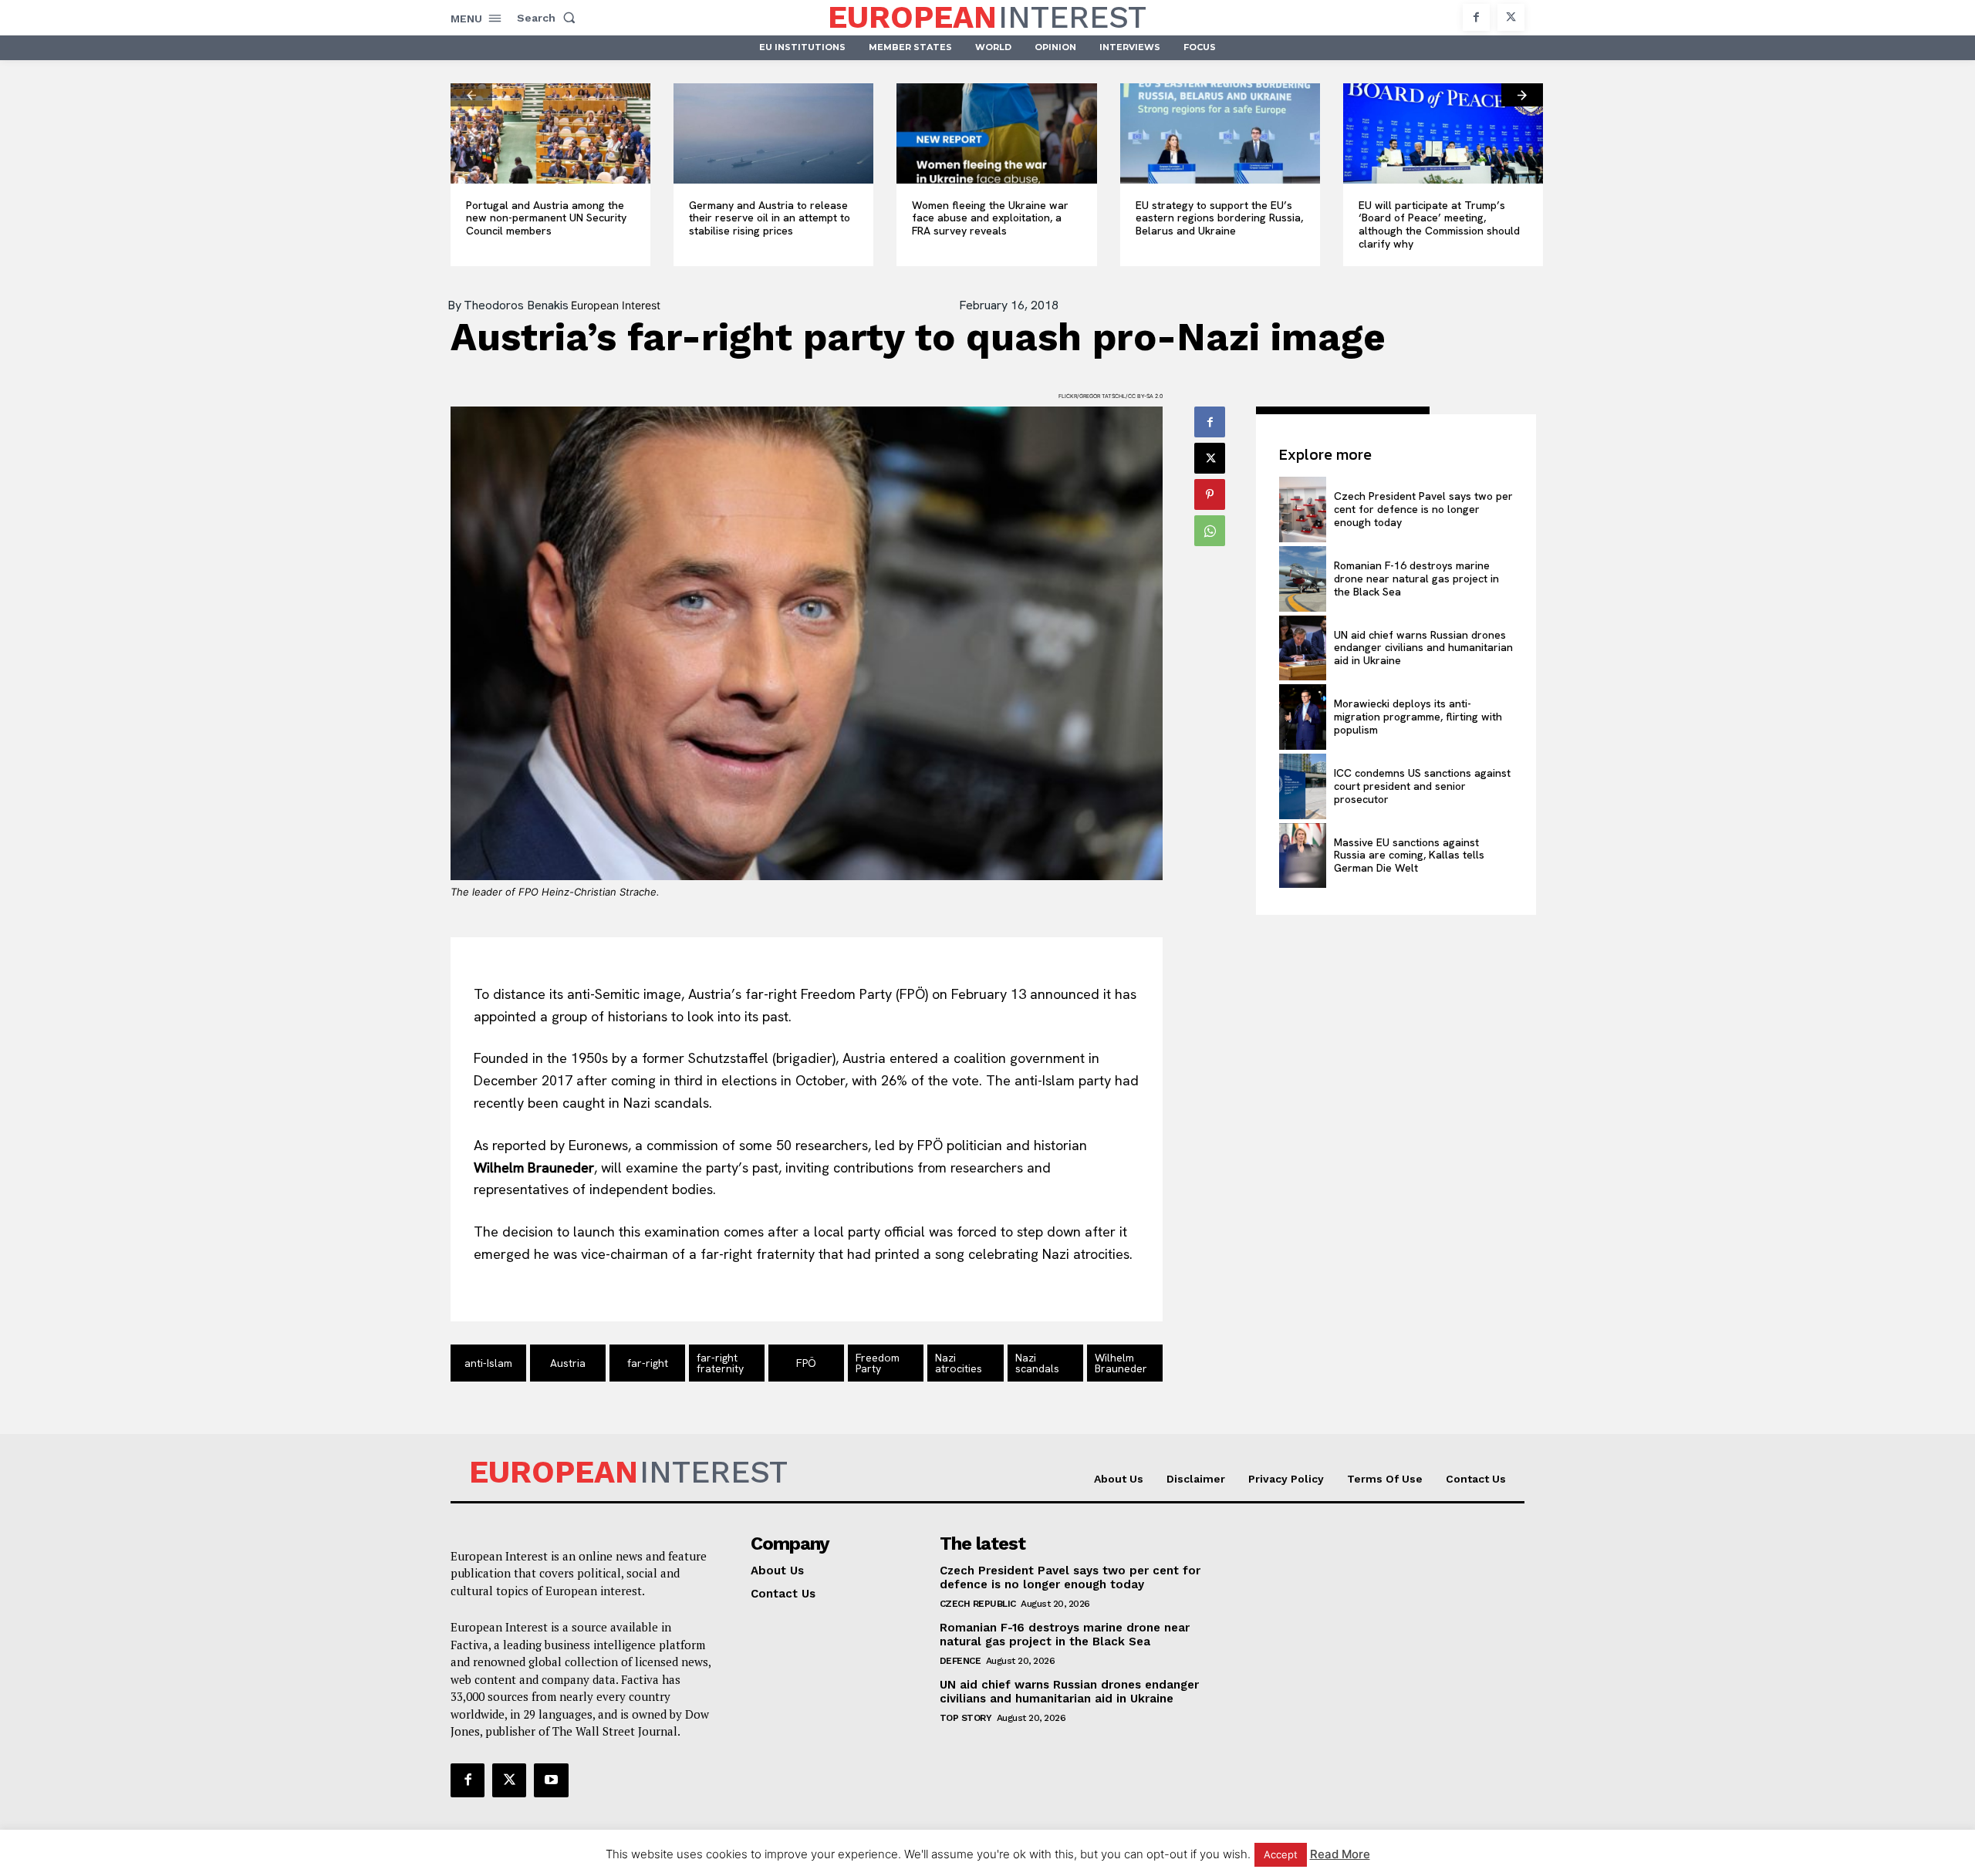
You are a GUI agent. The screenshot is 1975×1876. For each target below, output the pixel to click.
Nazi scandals (1037, 1363)
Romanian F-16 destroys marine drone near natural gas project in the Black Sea (1416, 579)
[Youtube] (551, 1780)
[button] (549, 18)
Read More (1340, 1854)
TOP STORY (966, 1718)
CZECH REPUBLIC (978, 1604)
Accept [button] (1281, 1854)
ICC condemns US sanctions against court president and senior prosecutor (1422, 786)
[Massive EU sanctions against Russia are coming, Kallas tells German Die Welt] (1302, 856)
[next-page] (1522, 95)
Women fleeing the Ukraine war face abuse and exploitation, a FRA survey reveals (990, 218)
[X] (1511, 17)
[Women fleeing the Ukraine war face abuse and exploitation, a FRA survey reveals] (996, 133)
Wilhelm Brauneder (1121, 1363)
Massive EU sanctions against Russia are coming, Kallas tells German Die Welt (1409, 855)
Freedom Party (878, 1363)
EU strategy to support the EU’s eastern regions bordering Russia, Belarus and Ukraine (1219, 218)
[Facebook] (1476, 17)
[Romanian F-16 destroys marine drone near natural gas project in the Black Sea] (1302, 579)
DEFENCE (960, 1661)
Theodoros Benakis (516, 305)
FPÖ (806, 1363)
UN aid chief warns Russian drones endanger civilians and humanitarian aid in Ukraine (1423, 648)
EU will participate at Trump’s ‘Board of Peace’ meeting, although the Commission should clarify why (1439, 224)
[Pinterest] (1210, 494)
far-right (648, 1363)
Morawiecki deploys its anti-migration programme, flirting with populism (1418, 717)
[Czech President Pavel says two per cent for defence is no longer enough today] (1302, 509)
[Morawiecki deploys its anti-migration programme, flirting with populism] (1302, 717)
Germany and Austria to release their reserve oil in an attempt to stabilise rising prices (770, 218)
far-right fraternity (720, 1363)
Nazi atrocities (959, 1363)
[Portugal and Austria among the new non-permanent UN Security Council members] (550, 133)
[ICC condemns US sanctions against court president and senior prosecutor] (1302, 786)
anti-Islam (488, 1363)
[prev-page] (471, 95)
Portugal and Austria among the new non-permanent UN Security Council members (546, 218)
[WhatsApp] (1210, 531)
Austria (568, 1363)
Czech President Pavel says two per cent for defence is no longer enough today (1423, 509)
